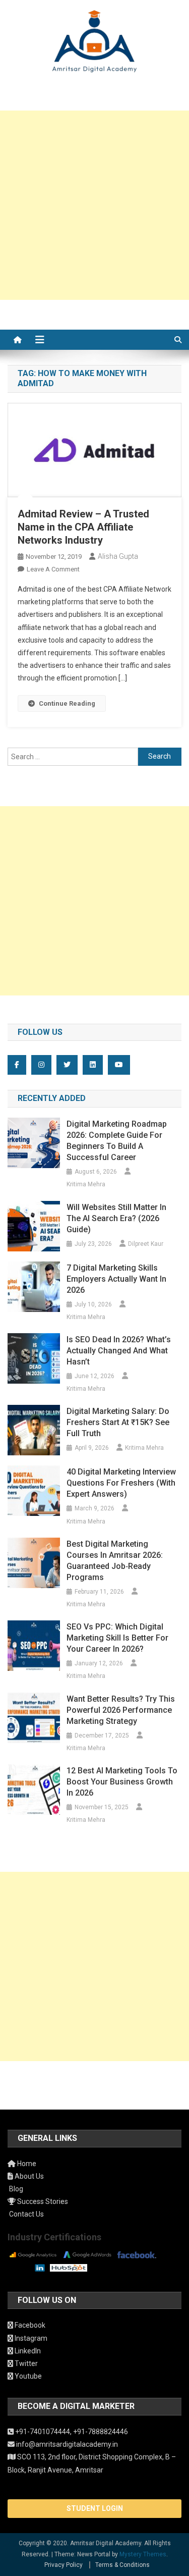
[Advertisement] (94, 205)
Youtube (27, 2376)
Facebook (29, 2325)
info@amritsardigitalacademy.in (66, 2444)
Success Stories (42, 2201)
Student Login (95, 2508)
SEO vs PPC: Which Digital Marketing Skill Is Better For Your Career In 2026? (117, 1638)
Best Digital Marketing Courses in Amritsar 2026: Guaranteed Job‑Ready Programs (115, 1561)
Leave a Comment (53, 569)
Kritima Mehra (86, 1184)
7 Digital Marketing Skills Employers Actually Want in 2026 (116, 1279)
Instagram (30, 2338)
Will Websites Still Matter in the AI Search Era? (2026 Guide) (116, 1218)
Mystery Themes (143, 2554)
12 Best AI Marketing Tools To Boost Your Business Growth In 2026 (122, 1782)
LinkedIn (27, 2351)
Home (26, 2164)
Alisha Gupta (118, 556)
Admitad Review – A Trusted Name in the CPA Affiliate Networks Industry (83, 527)
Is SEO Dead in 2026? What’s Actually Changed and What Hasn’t (119, 1351)
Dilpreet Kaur (146, 1244)
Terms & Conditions (122, 2565)
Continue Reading (67, 703)
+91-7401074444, (43, 2432)
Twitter (25, 2363)
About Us (28, 2176)
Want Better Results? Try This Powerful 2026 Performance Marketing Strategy (121, 1710)
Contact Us (26, 2214)
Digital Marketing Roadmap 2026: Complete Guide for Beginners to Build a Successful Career (117, 1141)
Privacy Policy (64, 2565)
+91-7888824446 (101, 2432)
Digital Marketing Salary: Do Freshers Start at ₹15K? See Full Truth (118, 1422)
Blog (15, 2189)
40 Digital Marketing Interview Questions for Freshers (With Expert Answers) (121, 1483)
